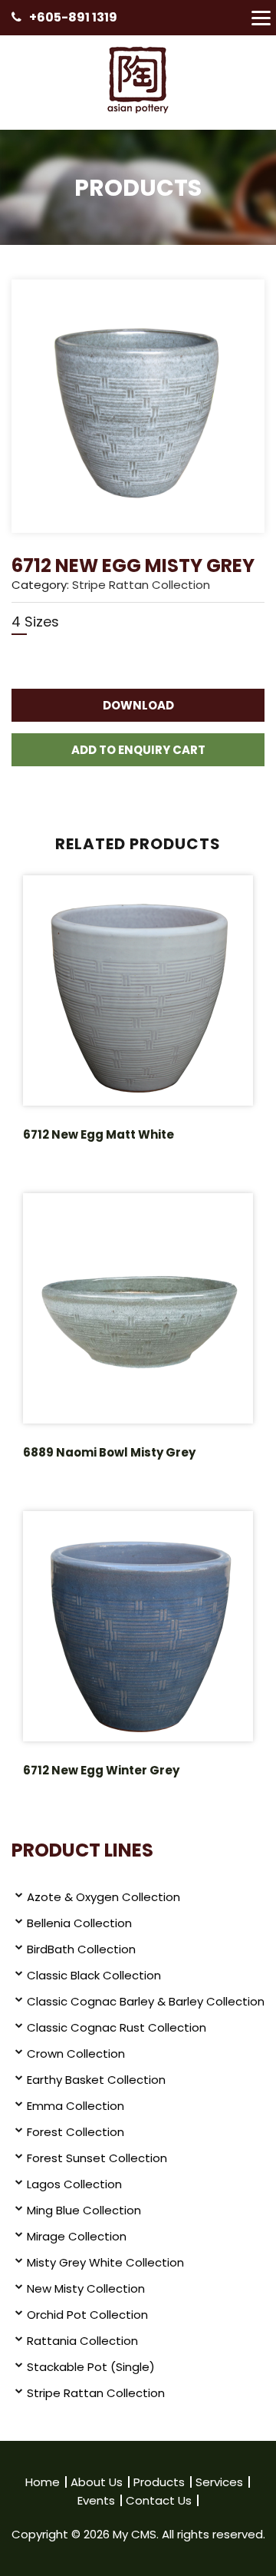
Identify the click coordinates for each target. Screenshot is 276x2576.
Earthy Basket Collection (96, 2080)
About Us (97, 2482)
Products (159, 2482)
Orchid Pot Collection (87, 2315)
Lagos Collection (74, 2184)
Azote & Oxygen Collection (103, 1897)
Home (43, 2482)
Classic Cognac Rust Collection (117, 2027)
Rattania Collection (82, 2341)
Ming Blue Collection (84, 2210)
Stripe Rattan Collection (141, 585)
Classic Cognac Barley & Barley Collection (146, 2001)
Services (219, 2482)
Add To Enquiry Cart (138, 750)
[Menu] (261, 18)
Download (138, 705)
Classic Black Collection (94, 1975)
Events (96, 2500)
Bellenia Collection (79, 1923)
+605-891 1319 (73, 17)
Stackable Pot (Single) (91, 2367)
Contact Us (159, 2500)
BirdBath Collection (81, 1949)
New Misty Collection (86, 2288)
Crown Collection (76, 2054)
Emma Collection (76, 2106)
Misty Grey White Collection (105, 2262)
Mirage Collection (77, 2236)
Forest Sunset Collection (97, 2158)
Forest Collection (76, 2132)
